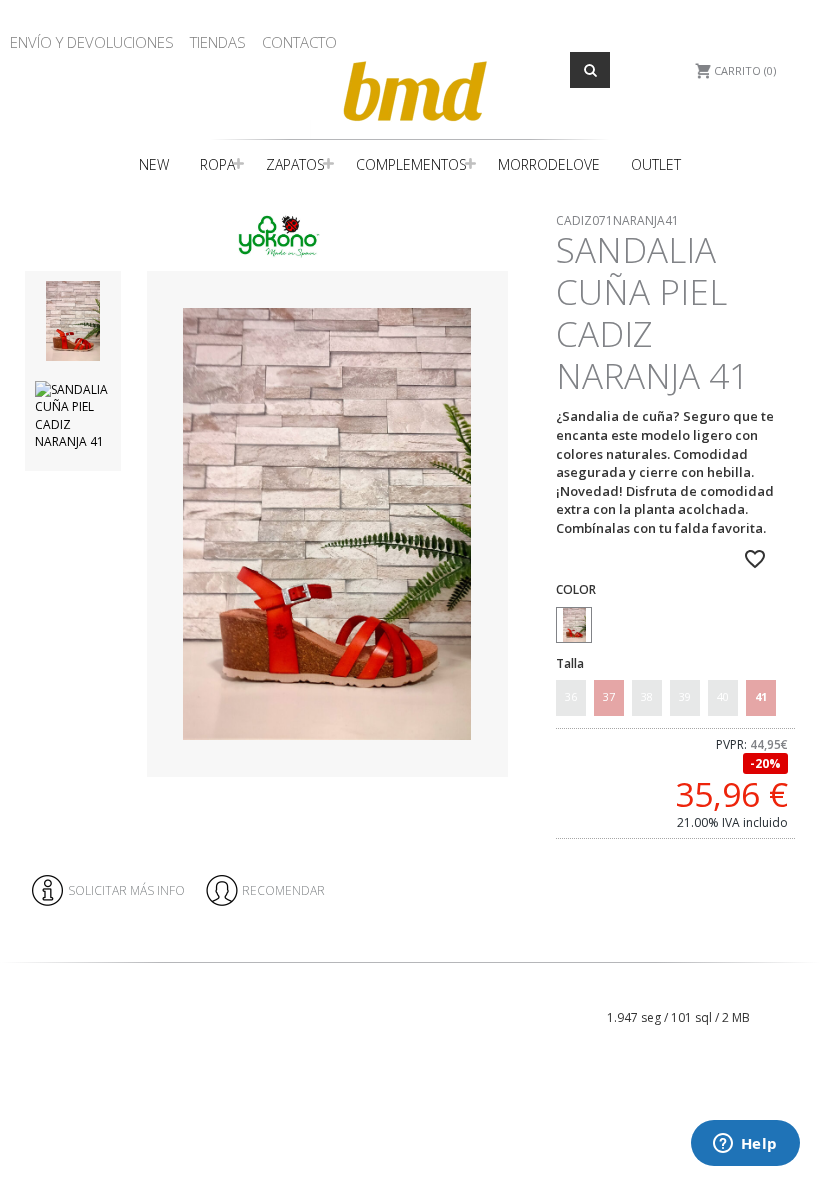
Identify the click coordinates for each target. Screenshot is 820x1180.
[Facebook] (766, 983)
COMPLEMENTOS (411, 164)
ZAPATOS (295, 164)
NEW (154, 164)
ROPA (217, 164)
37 (609, 696)
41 (761, 696)
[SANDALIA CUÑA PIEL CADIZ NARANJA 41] (327, 524)
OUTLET (656, 164)
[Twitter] (798, 983)
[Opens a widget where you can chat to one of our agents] (745, 1145)
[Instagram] (782, 983)
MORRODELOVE (549, 164)
